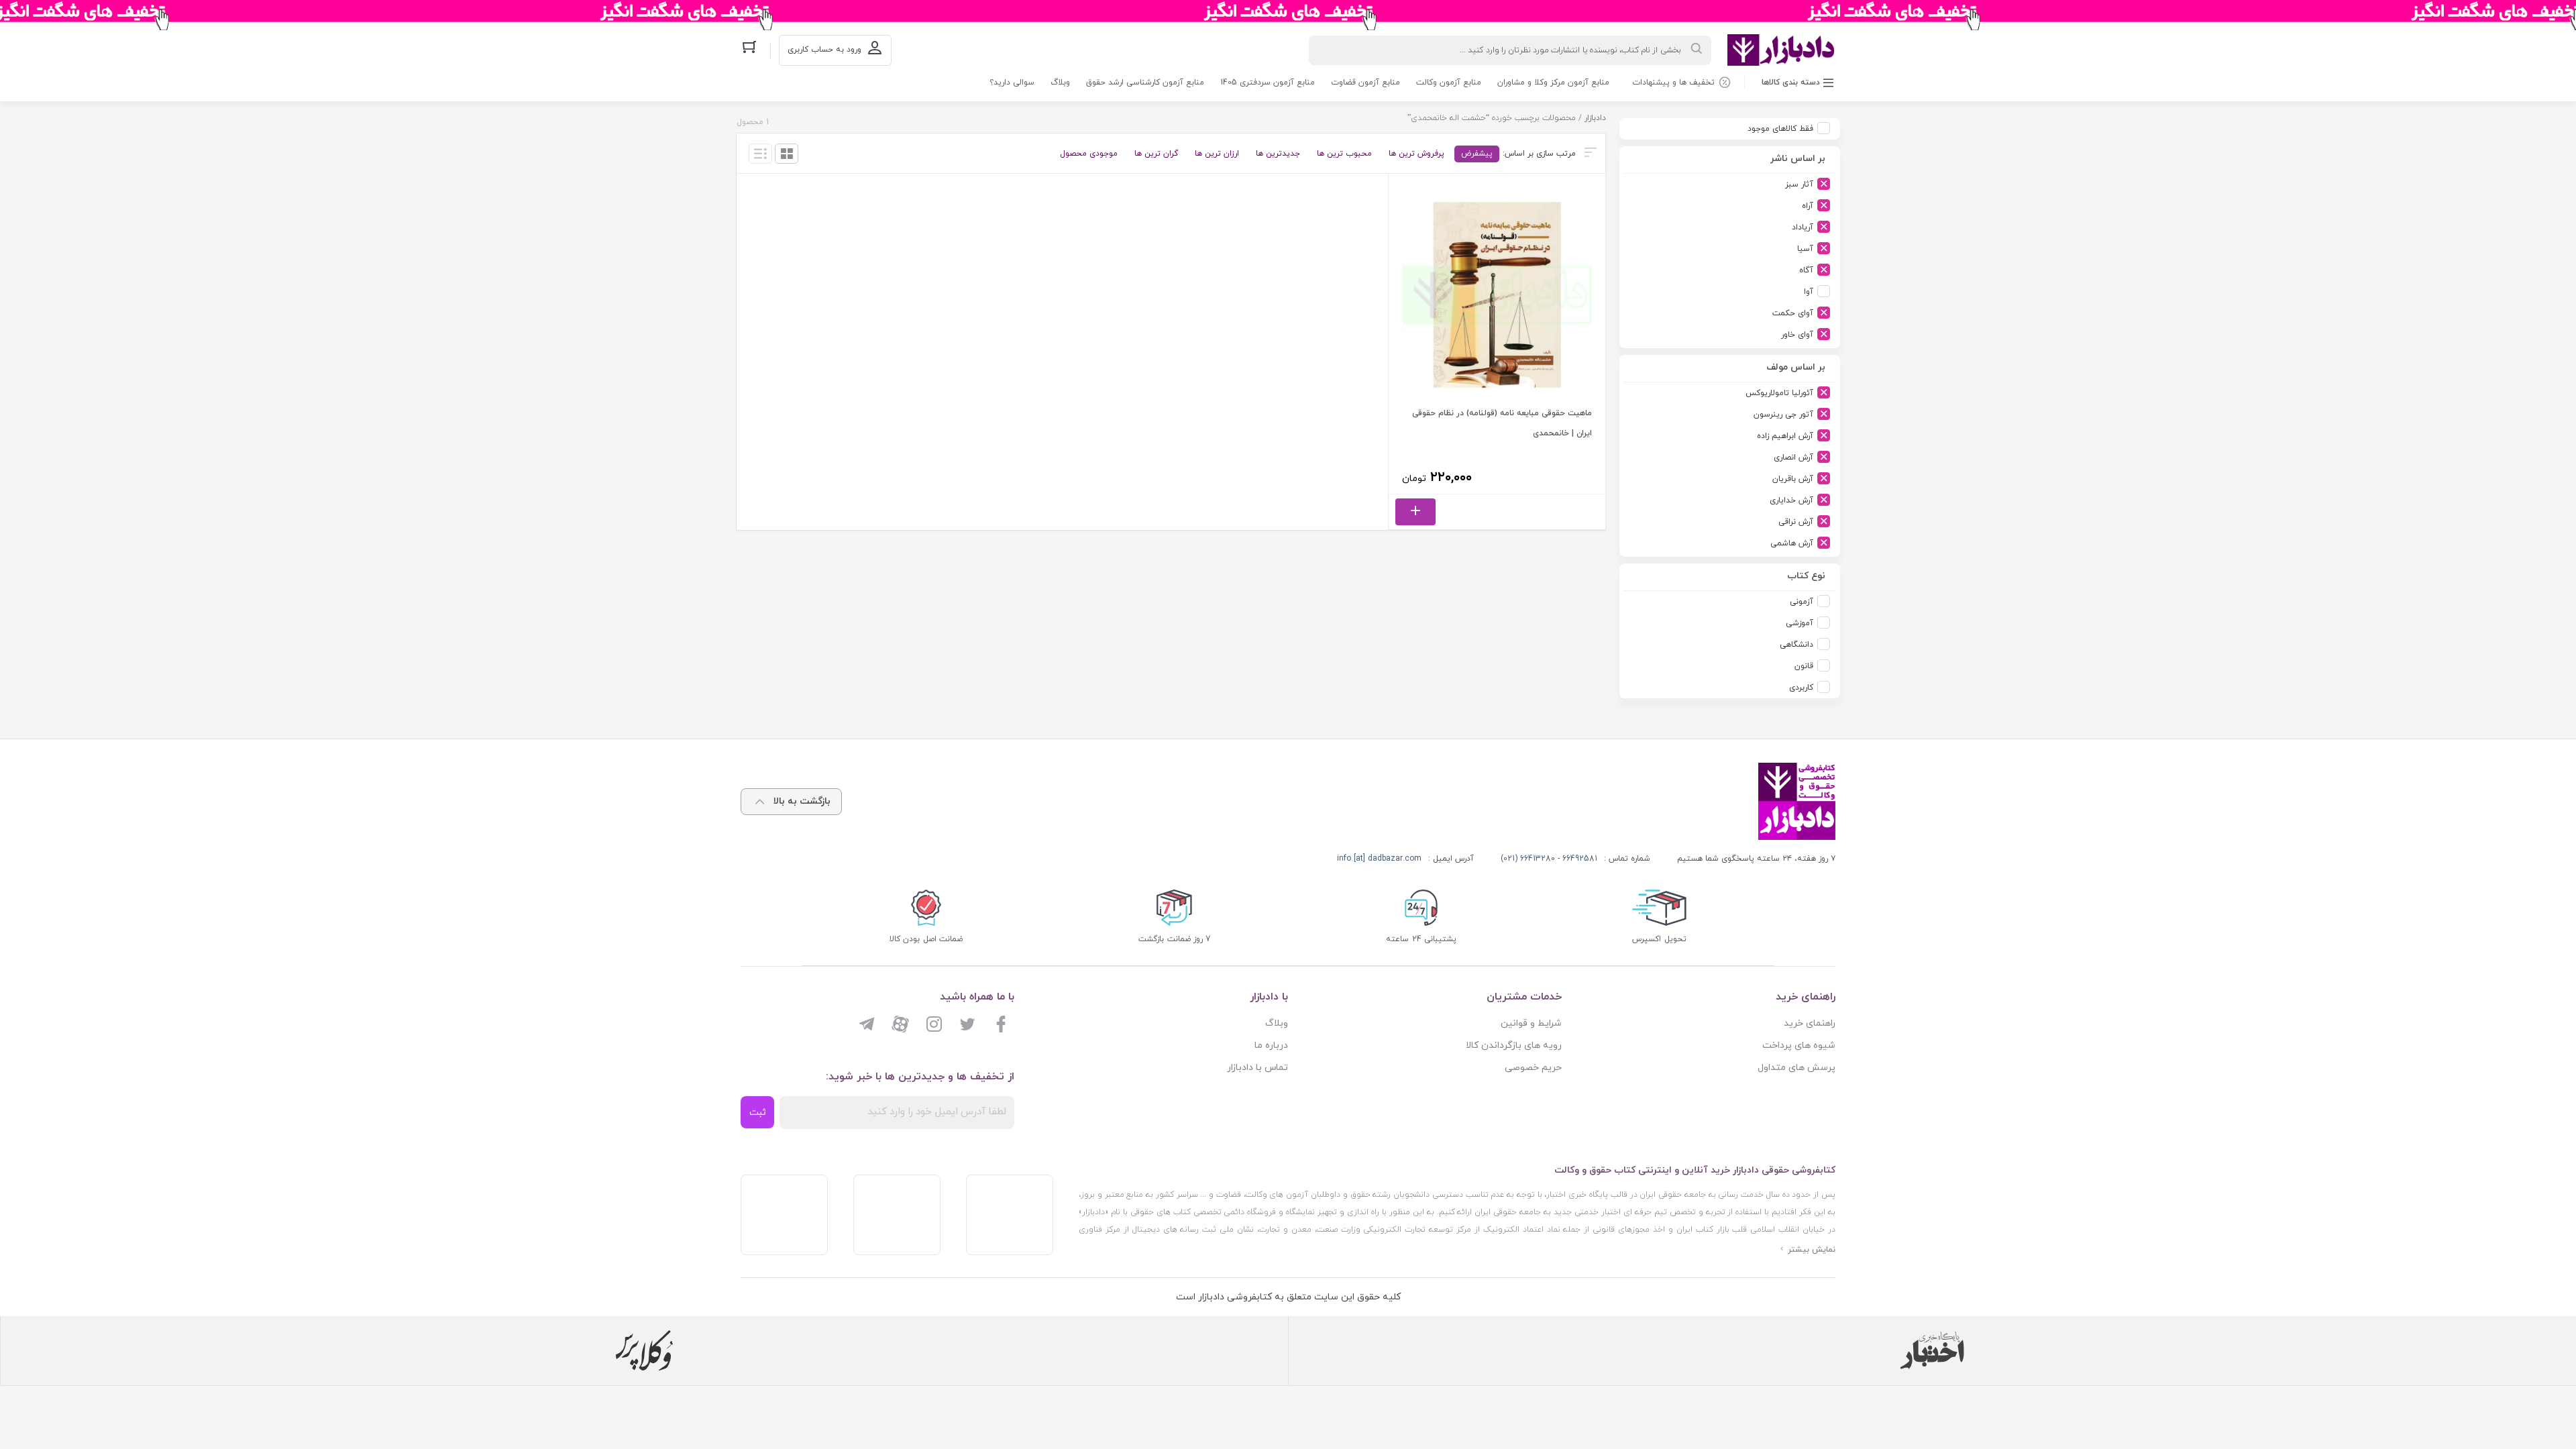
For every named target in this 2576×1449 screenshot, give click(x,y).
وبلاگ (1060, 83)
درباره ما (1271, 1045)
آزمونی (1802, 602)
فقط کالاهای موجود (1780, 129)
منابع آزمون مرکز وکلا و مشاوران (1553, 83)
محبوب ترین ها (1344, 154)
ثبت (758, 1113)
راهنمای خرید (1810, 1023)
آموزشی (1800, 623)
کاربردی (1801, 688)
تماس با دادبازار (1257, 1068)
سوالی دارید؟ (1012, 83)
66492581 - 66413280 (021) (1549, 859)
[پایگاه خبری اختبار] (1932, 1350)
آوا (1809, 292)
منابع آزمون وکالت (1449, 83)
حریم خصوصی (1533, 1068)
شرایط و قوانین (1531, 1023)
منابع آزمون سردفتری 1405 (1268, 83)
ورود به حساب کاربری (824, 50)
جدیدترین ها (1278, 154)
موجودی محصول (1089, 154)
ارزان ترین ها (1217, 154)
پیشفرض (1477, 154)
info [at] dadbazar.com (1379, 859)
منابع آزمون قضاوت (1365, 83)
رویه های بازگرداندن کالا (1514, 1045)
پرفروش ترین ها (1416, 154)
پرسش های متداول (1796, 1068)
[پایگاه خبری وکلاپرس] (644, 1350)
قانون (1804, 666)
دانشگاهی (1796, 645)
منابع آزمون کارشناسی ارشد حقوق (1145, 83)
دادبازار (1595, 118)
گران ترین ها (1156, 154)
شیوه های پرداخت (1799, 1045)
